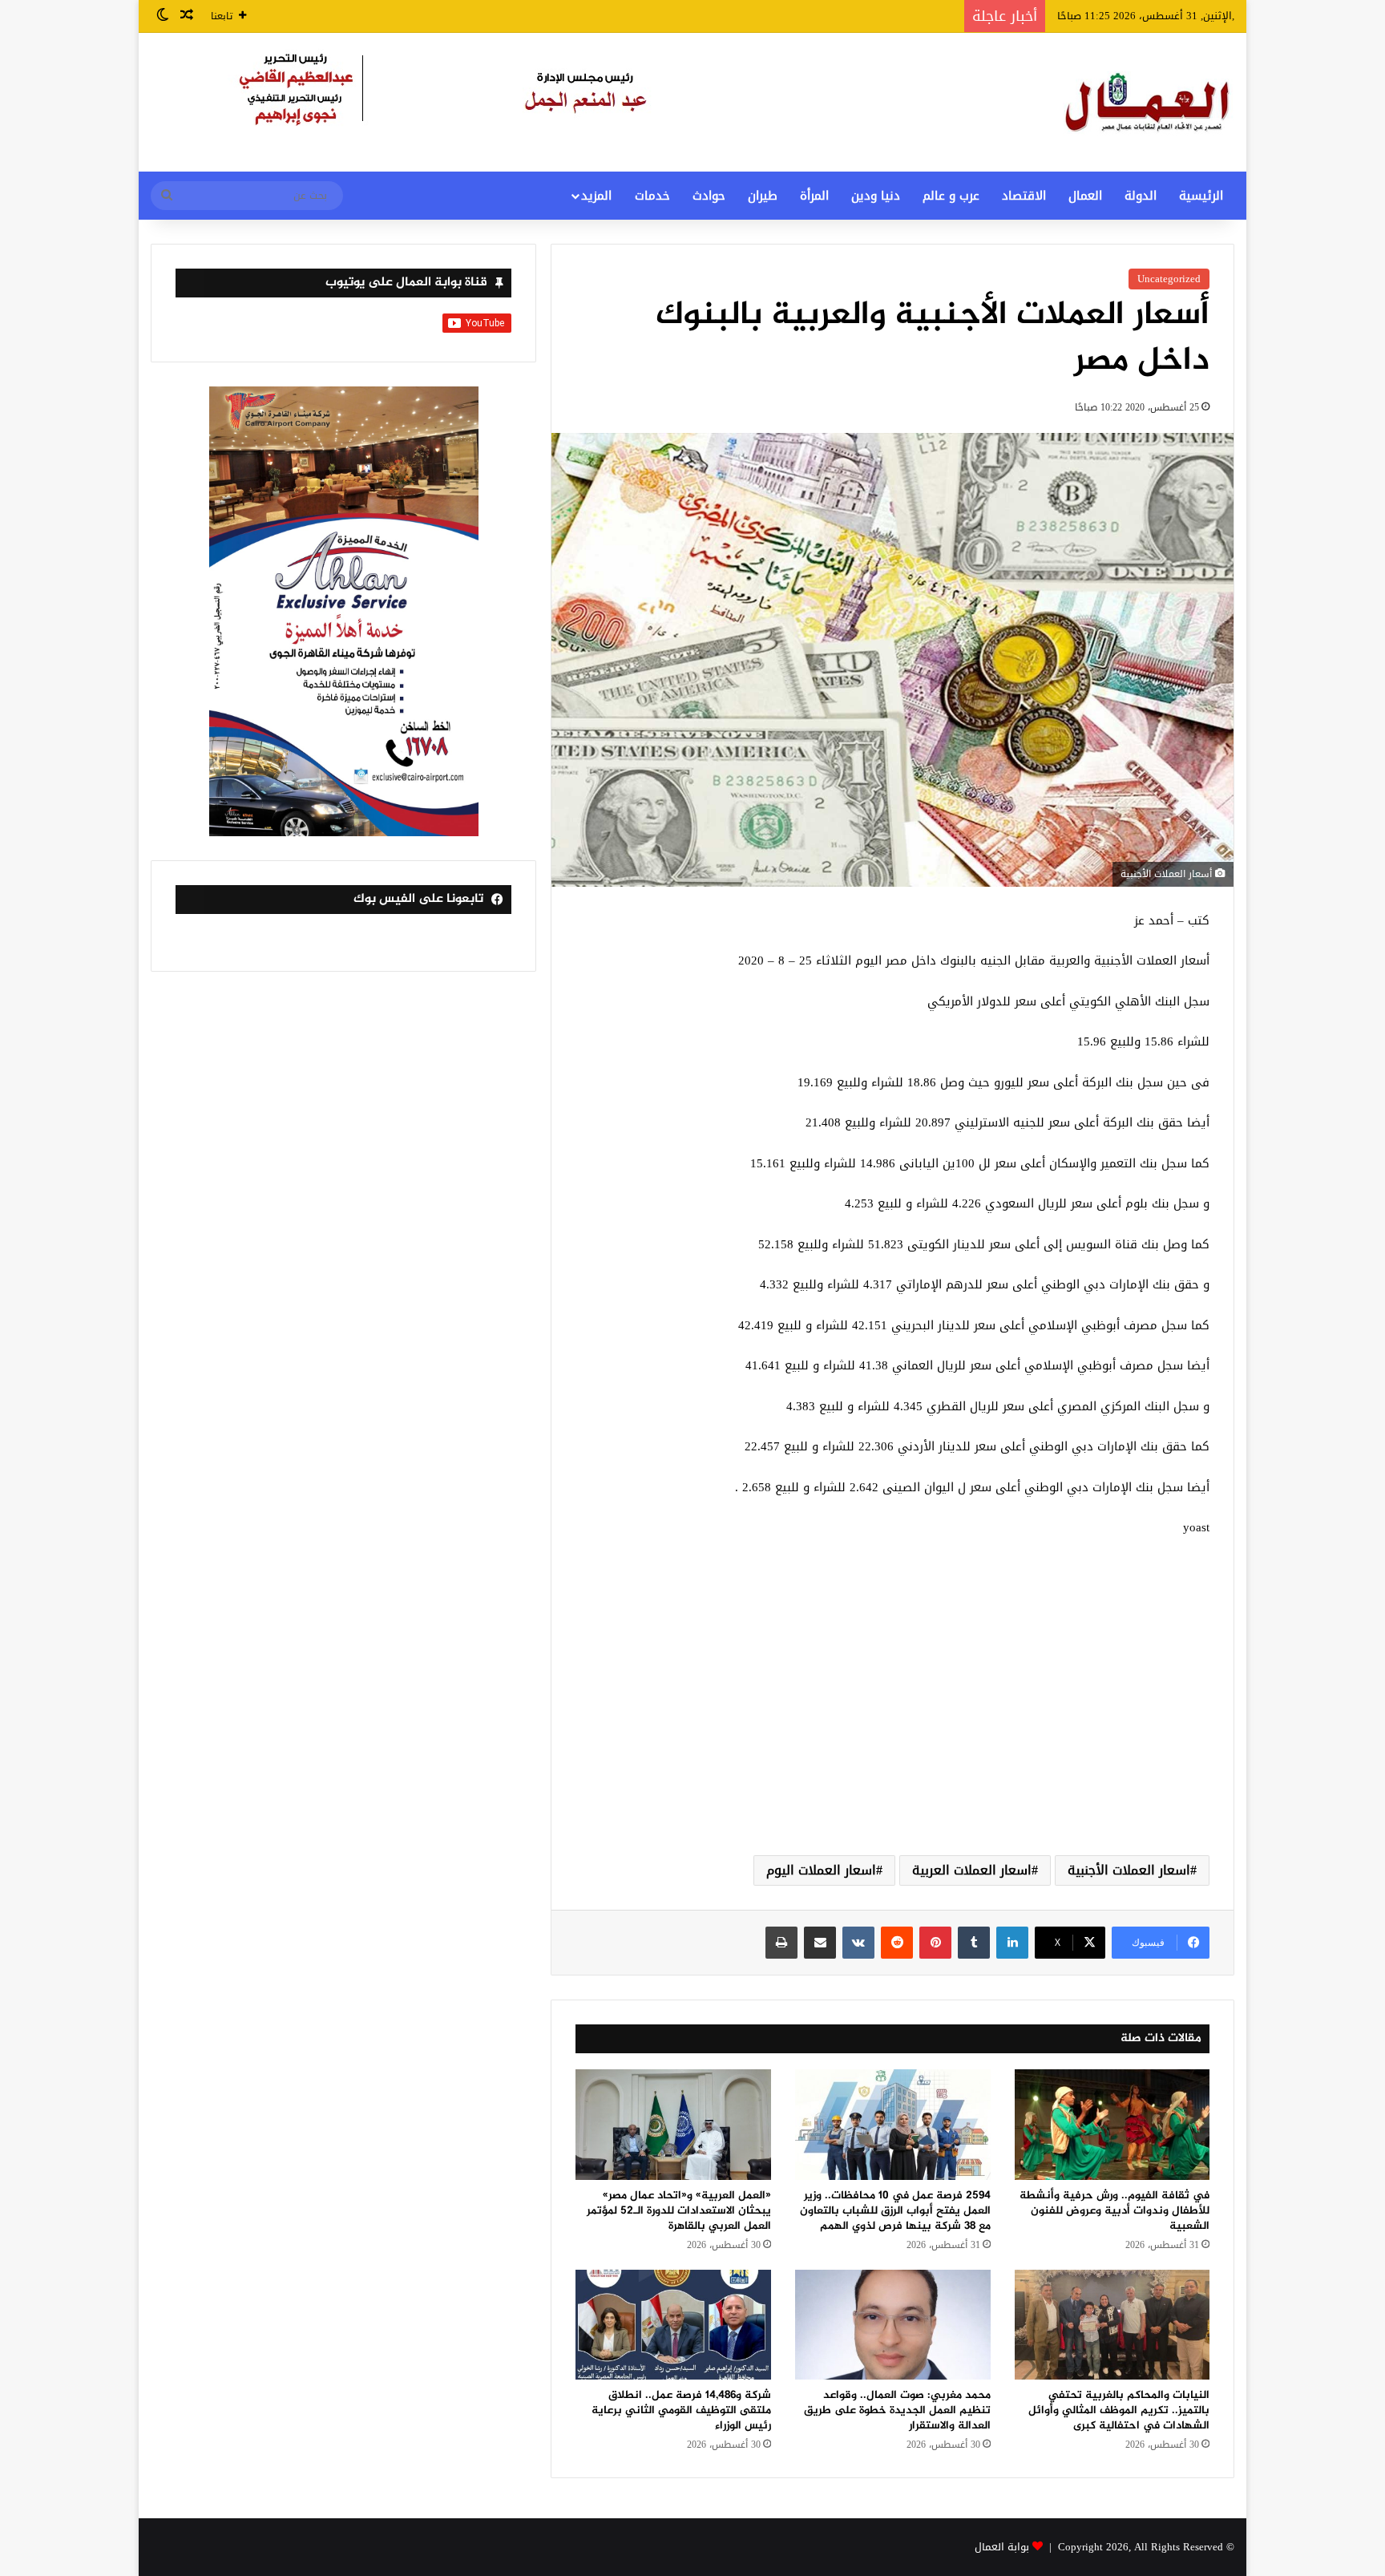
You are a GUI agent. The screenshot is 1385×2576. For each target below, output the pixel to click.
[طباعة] (781, 1943)
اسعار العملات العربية (972, 1870)
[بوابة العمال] (1149, 102)
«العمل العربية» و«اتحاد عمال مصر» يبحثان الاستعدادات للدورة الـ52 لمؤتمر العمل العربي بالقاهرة (679, 2211)
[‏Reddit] (897, 1943)
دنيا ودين (876, 196)
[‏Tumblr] (974, 1943)
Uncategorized (1169, 279)
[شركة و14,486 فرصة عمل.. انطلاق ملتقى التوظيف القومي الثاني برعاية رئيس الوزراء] (673, 2325)
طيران (763, 196)
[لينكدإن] (1012, 1943)
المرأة (814, 196)
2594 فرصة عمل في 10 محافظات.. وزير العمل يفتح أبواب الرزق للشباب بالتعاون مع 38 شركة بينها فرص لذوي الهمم (895, 2211)
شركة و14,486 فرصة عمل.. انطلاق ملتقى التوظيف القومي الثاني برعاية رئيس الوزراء (681, 2410)
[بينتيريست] (935, 1943)
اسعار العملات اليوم (821, 1870)
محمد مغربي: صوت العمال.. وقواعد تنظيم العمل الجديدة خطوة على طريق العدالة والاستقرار (897, 2410)
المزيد (596, 196)
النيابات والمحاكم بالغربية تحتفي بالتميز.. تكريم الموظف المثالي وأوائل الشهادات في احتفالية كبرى (1119, 2410)
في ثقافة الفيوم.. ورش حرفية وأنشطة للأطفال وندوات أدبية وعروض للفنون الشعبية (1114, 2211)
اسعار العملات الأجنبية (1129, 1870)
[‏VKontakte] (858, 1943)
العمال (1085, 196)
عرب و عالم (951, 196)
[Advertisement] (892, 1715)
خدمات (652, 196)
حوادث (709, 196)
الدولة (1141, 196)
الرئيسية (1201, 196)
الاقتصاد (1024, 196)
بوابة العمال (1002, 2547)
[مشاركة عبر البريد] (820, 1943)
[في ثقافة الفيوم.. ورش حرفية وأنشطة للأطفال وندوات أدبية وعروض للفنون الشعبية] (1112, 2124)
